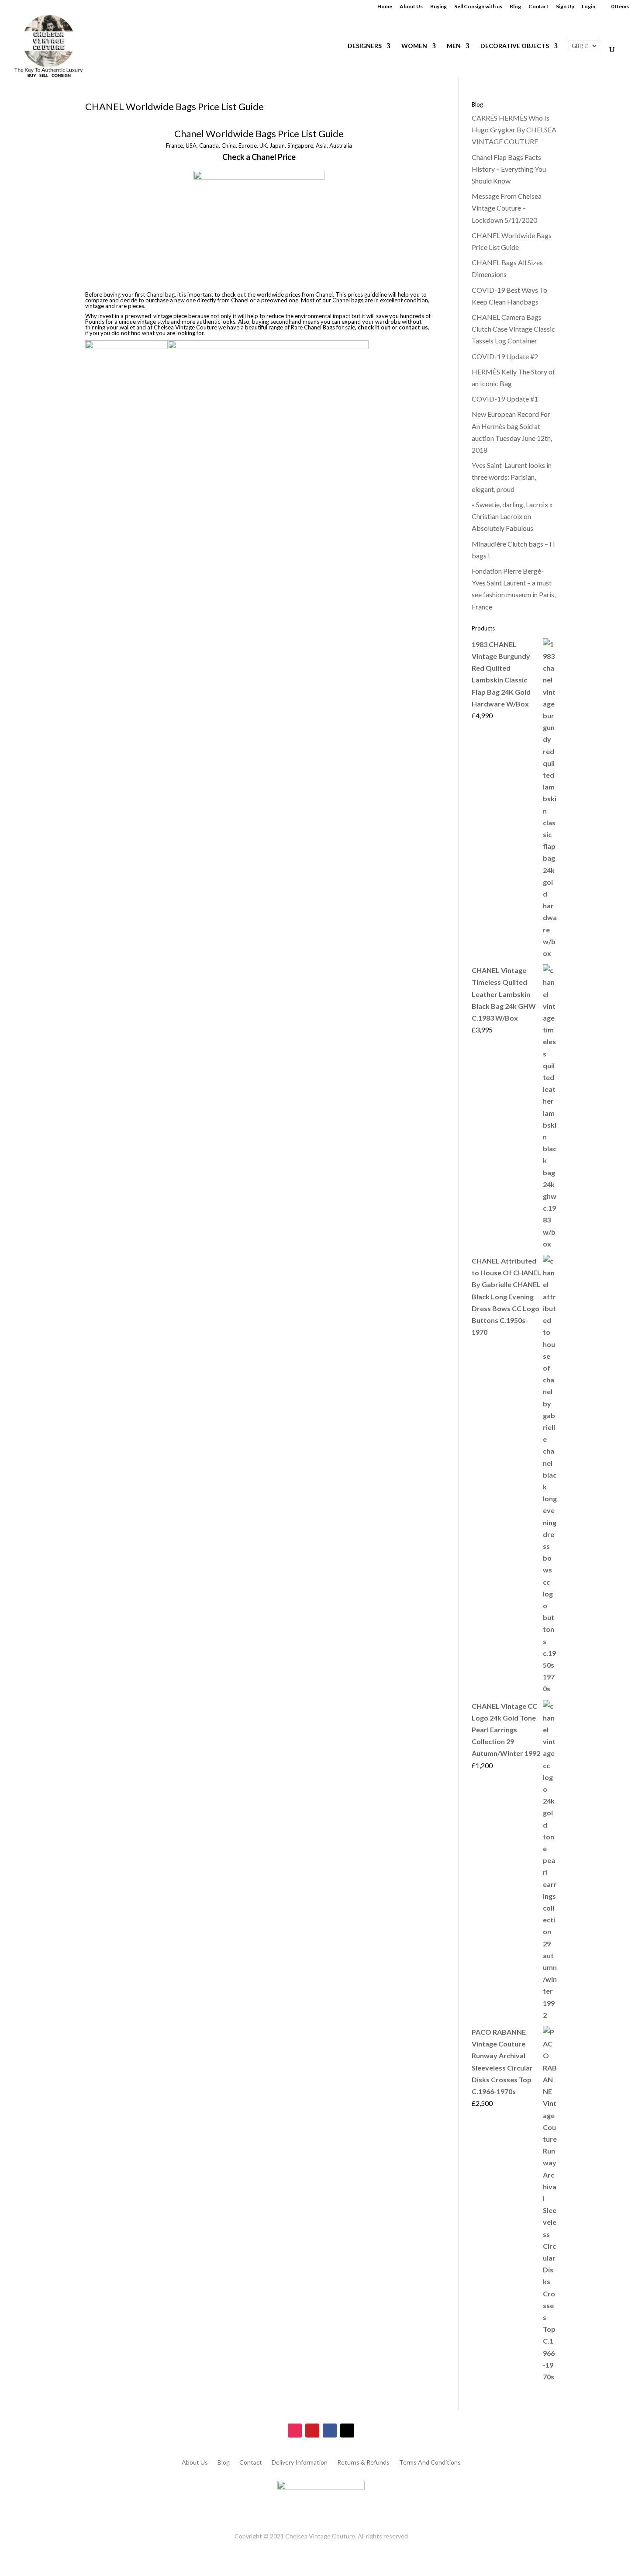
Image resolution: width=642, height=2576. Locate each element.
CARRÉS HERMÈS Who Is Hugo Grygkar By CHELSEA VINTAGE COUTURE (514, 130)
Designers (365, 46)
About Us (411, 7)
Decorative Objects (515, 46)
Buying (438, 7)
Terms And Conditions (430, 2463)
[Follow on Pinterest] (312, 2431)
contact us (413, 327)
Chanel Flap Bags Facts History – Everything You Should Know (509, 169)
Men (454, 46)
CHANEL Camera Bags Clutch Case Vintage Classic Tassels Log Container (513, 329)
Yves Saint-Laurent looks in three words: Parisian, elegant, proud (512, 477)
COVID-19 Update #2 (505, 356)
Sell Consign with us (478, 7)
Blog (515, 7)
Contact (538, 7)
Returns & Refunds (363, 2463)
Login (588, 7)
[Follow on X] (347, 2431)
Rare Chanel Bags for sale (323, 327)
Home (385, 7)
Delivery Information (300, 2463)
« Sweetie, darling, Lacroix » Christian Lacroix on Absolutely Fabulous (512, 516)
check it (369, 327)
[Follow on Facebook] (330, 2431)
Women (414, 46)
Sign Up (565, 7)
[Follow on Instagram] (295, 2431)
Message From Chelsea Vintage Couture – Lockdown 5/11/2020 (507, 208)
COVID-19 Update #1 (505, 399)
